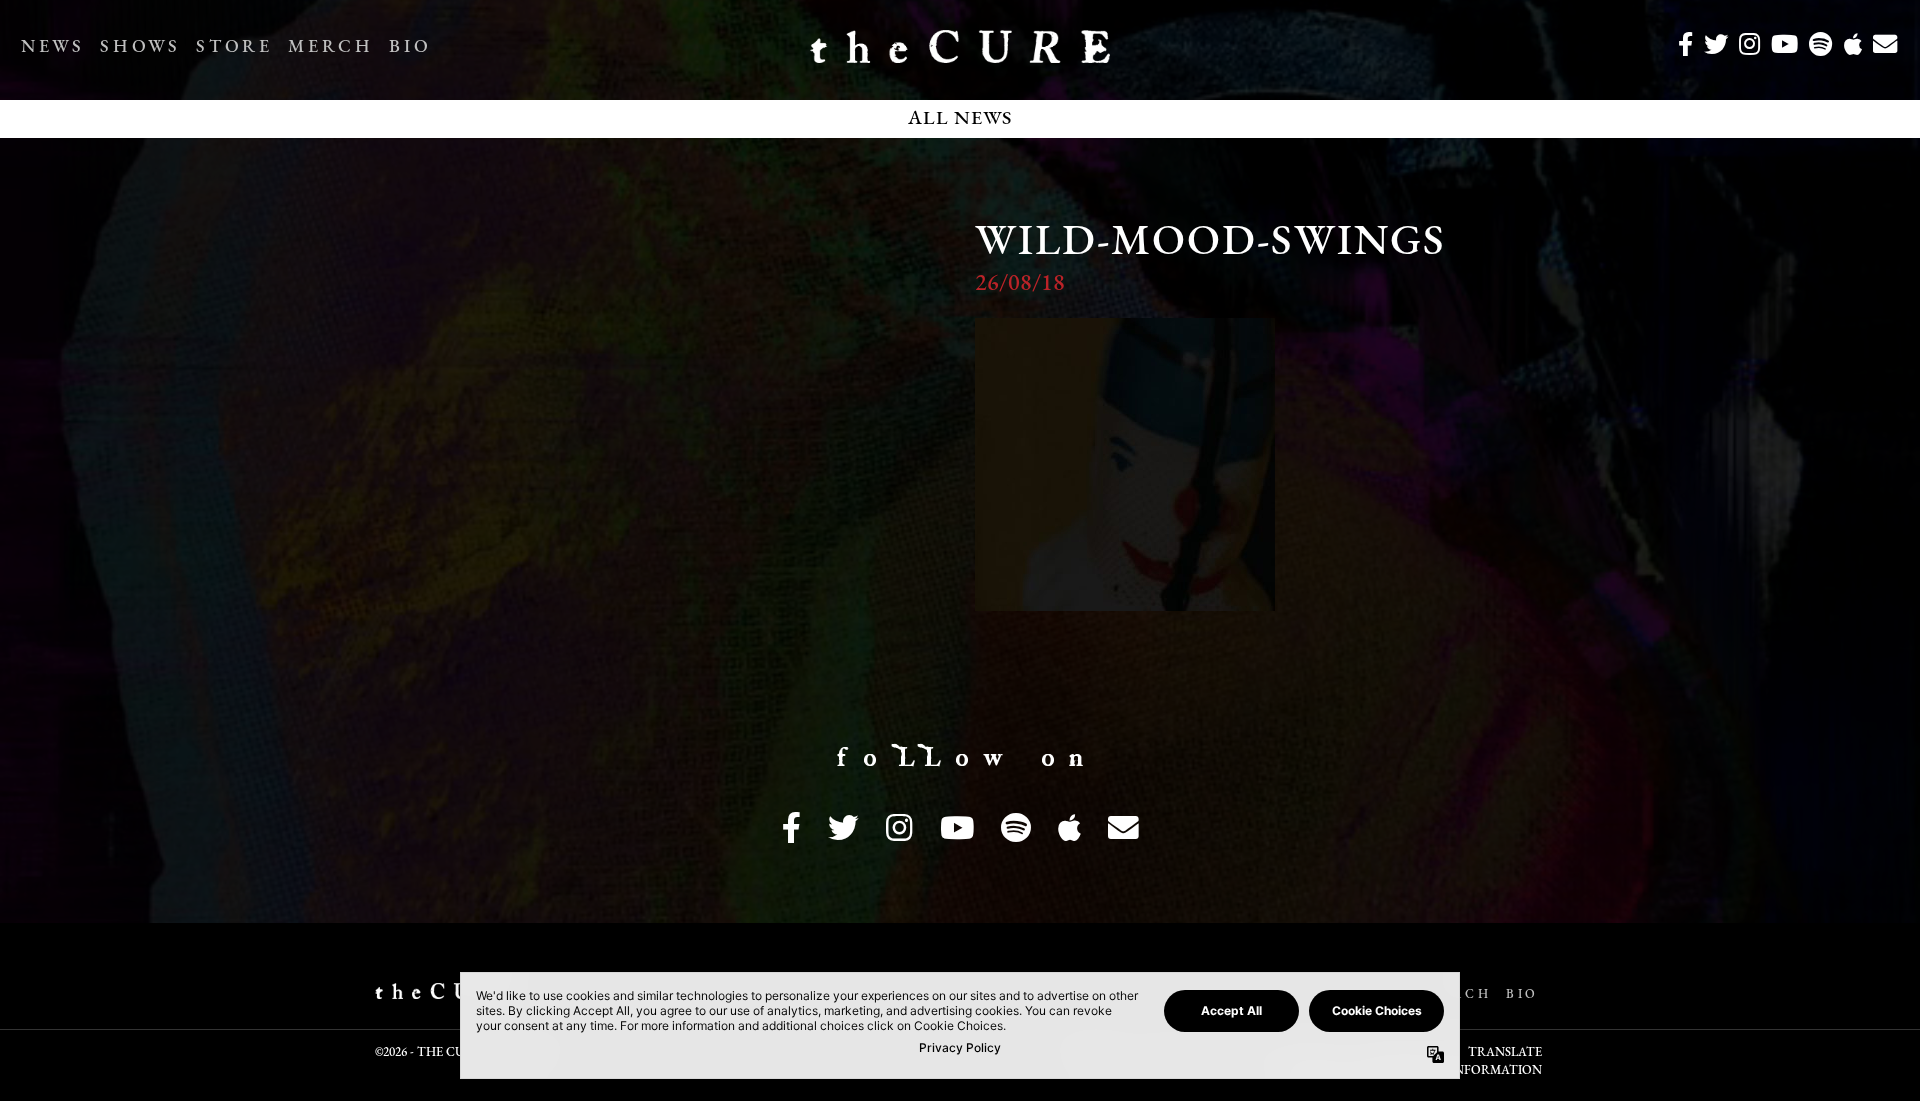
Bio (410, 48)
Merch (330, 48)
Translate (1505, 1053)
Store (234, 48)
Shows (140, 48)
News (52, 48)
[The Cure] (960, 55)
